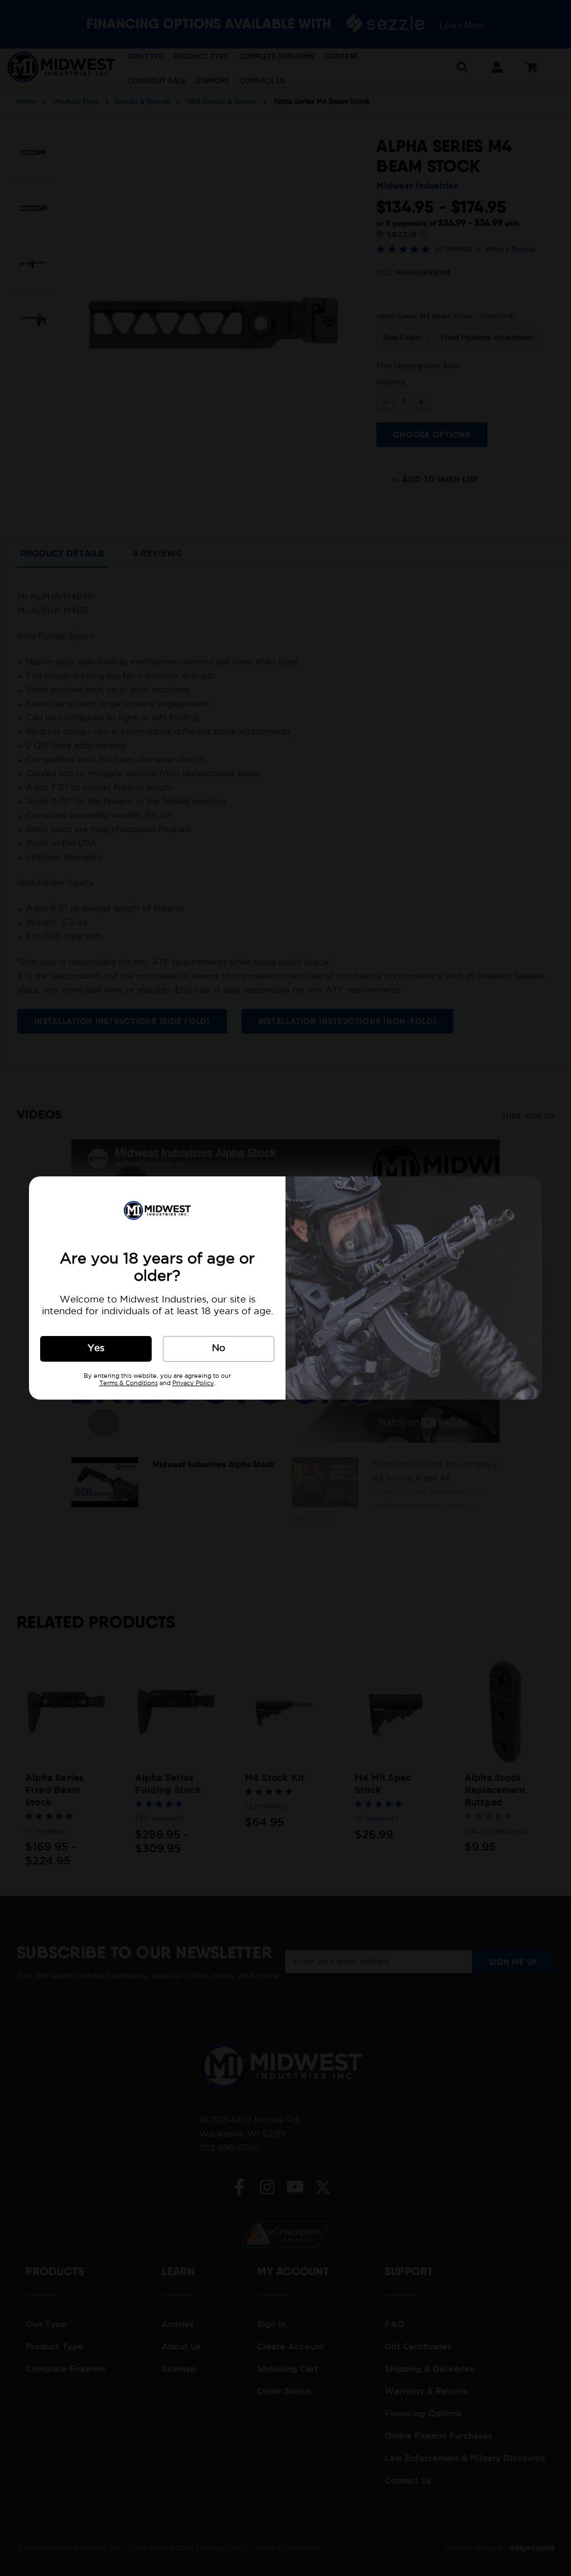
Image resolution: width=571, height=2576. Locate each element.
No (219, 1349)
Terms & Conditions (129, 1383)
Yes (96, 1349)
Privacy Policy (193, 1383)
